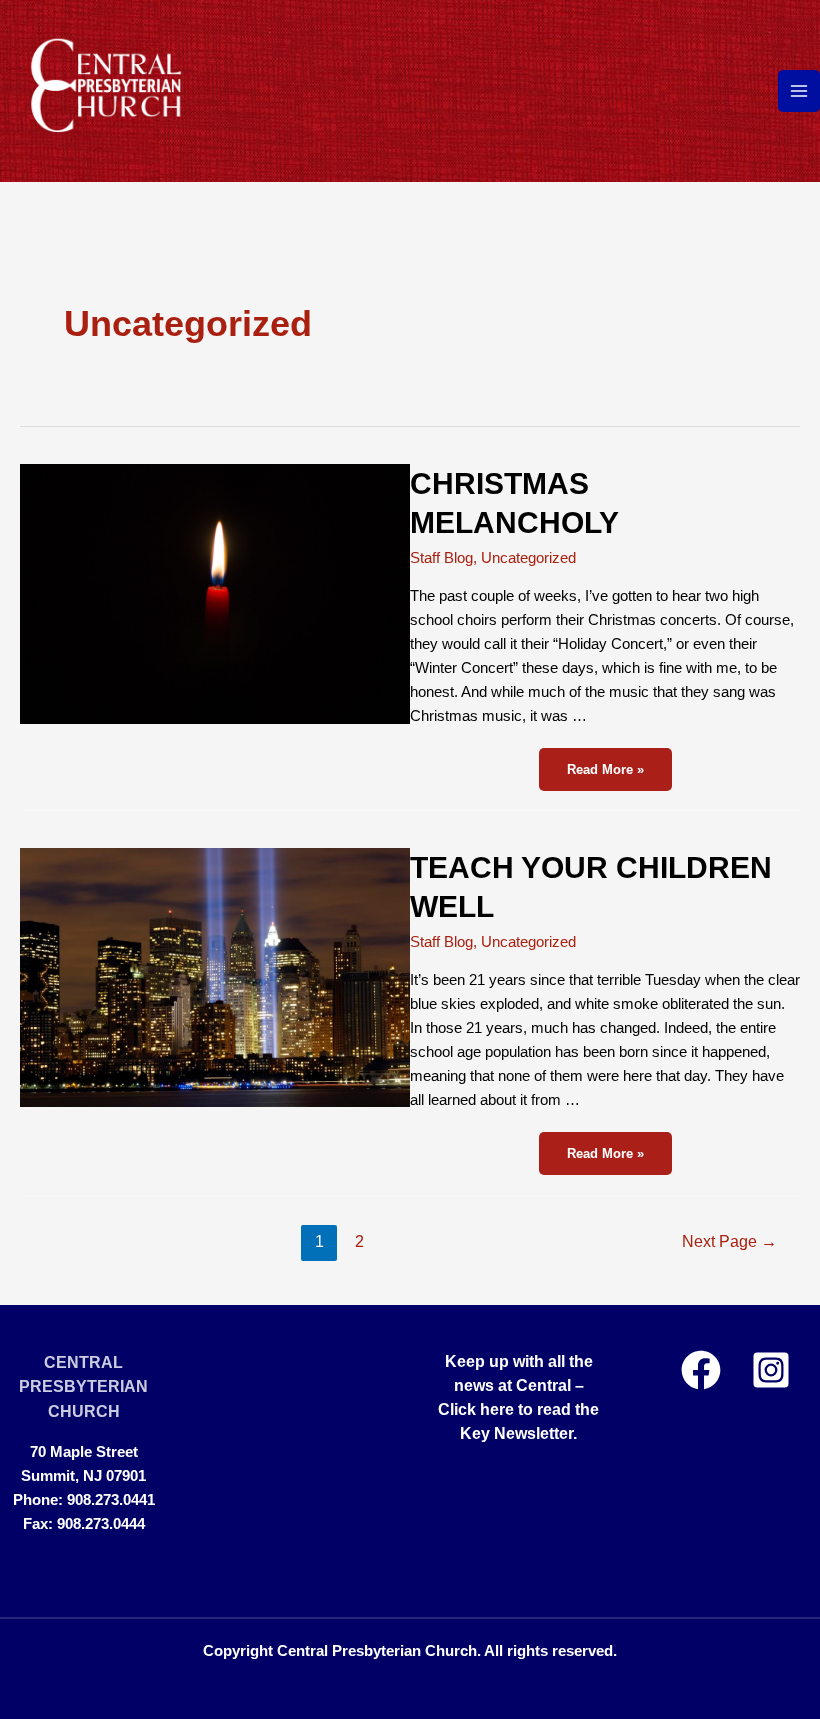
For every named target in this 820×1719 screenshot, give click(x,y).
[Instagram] (771, 1370)
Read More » (611, 768)
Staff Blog (441, 558)
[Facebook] (701, 1370)
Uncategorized (528, 558)
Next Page (729, 1241)
